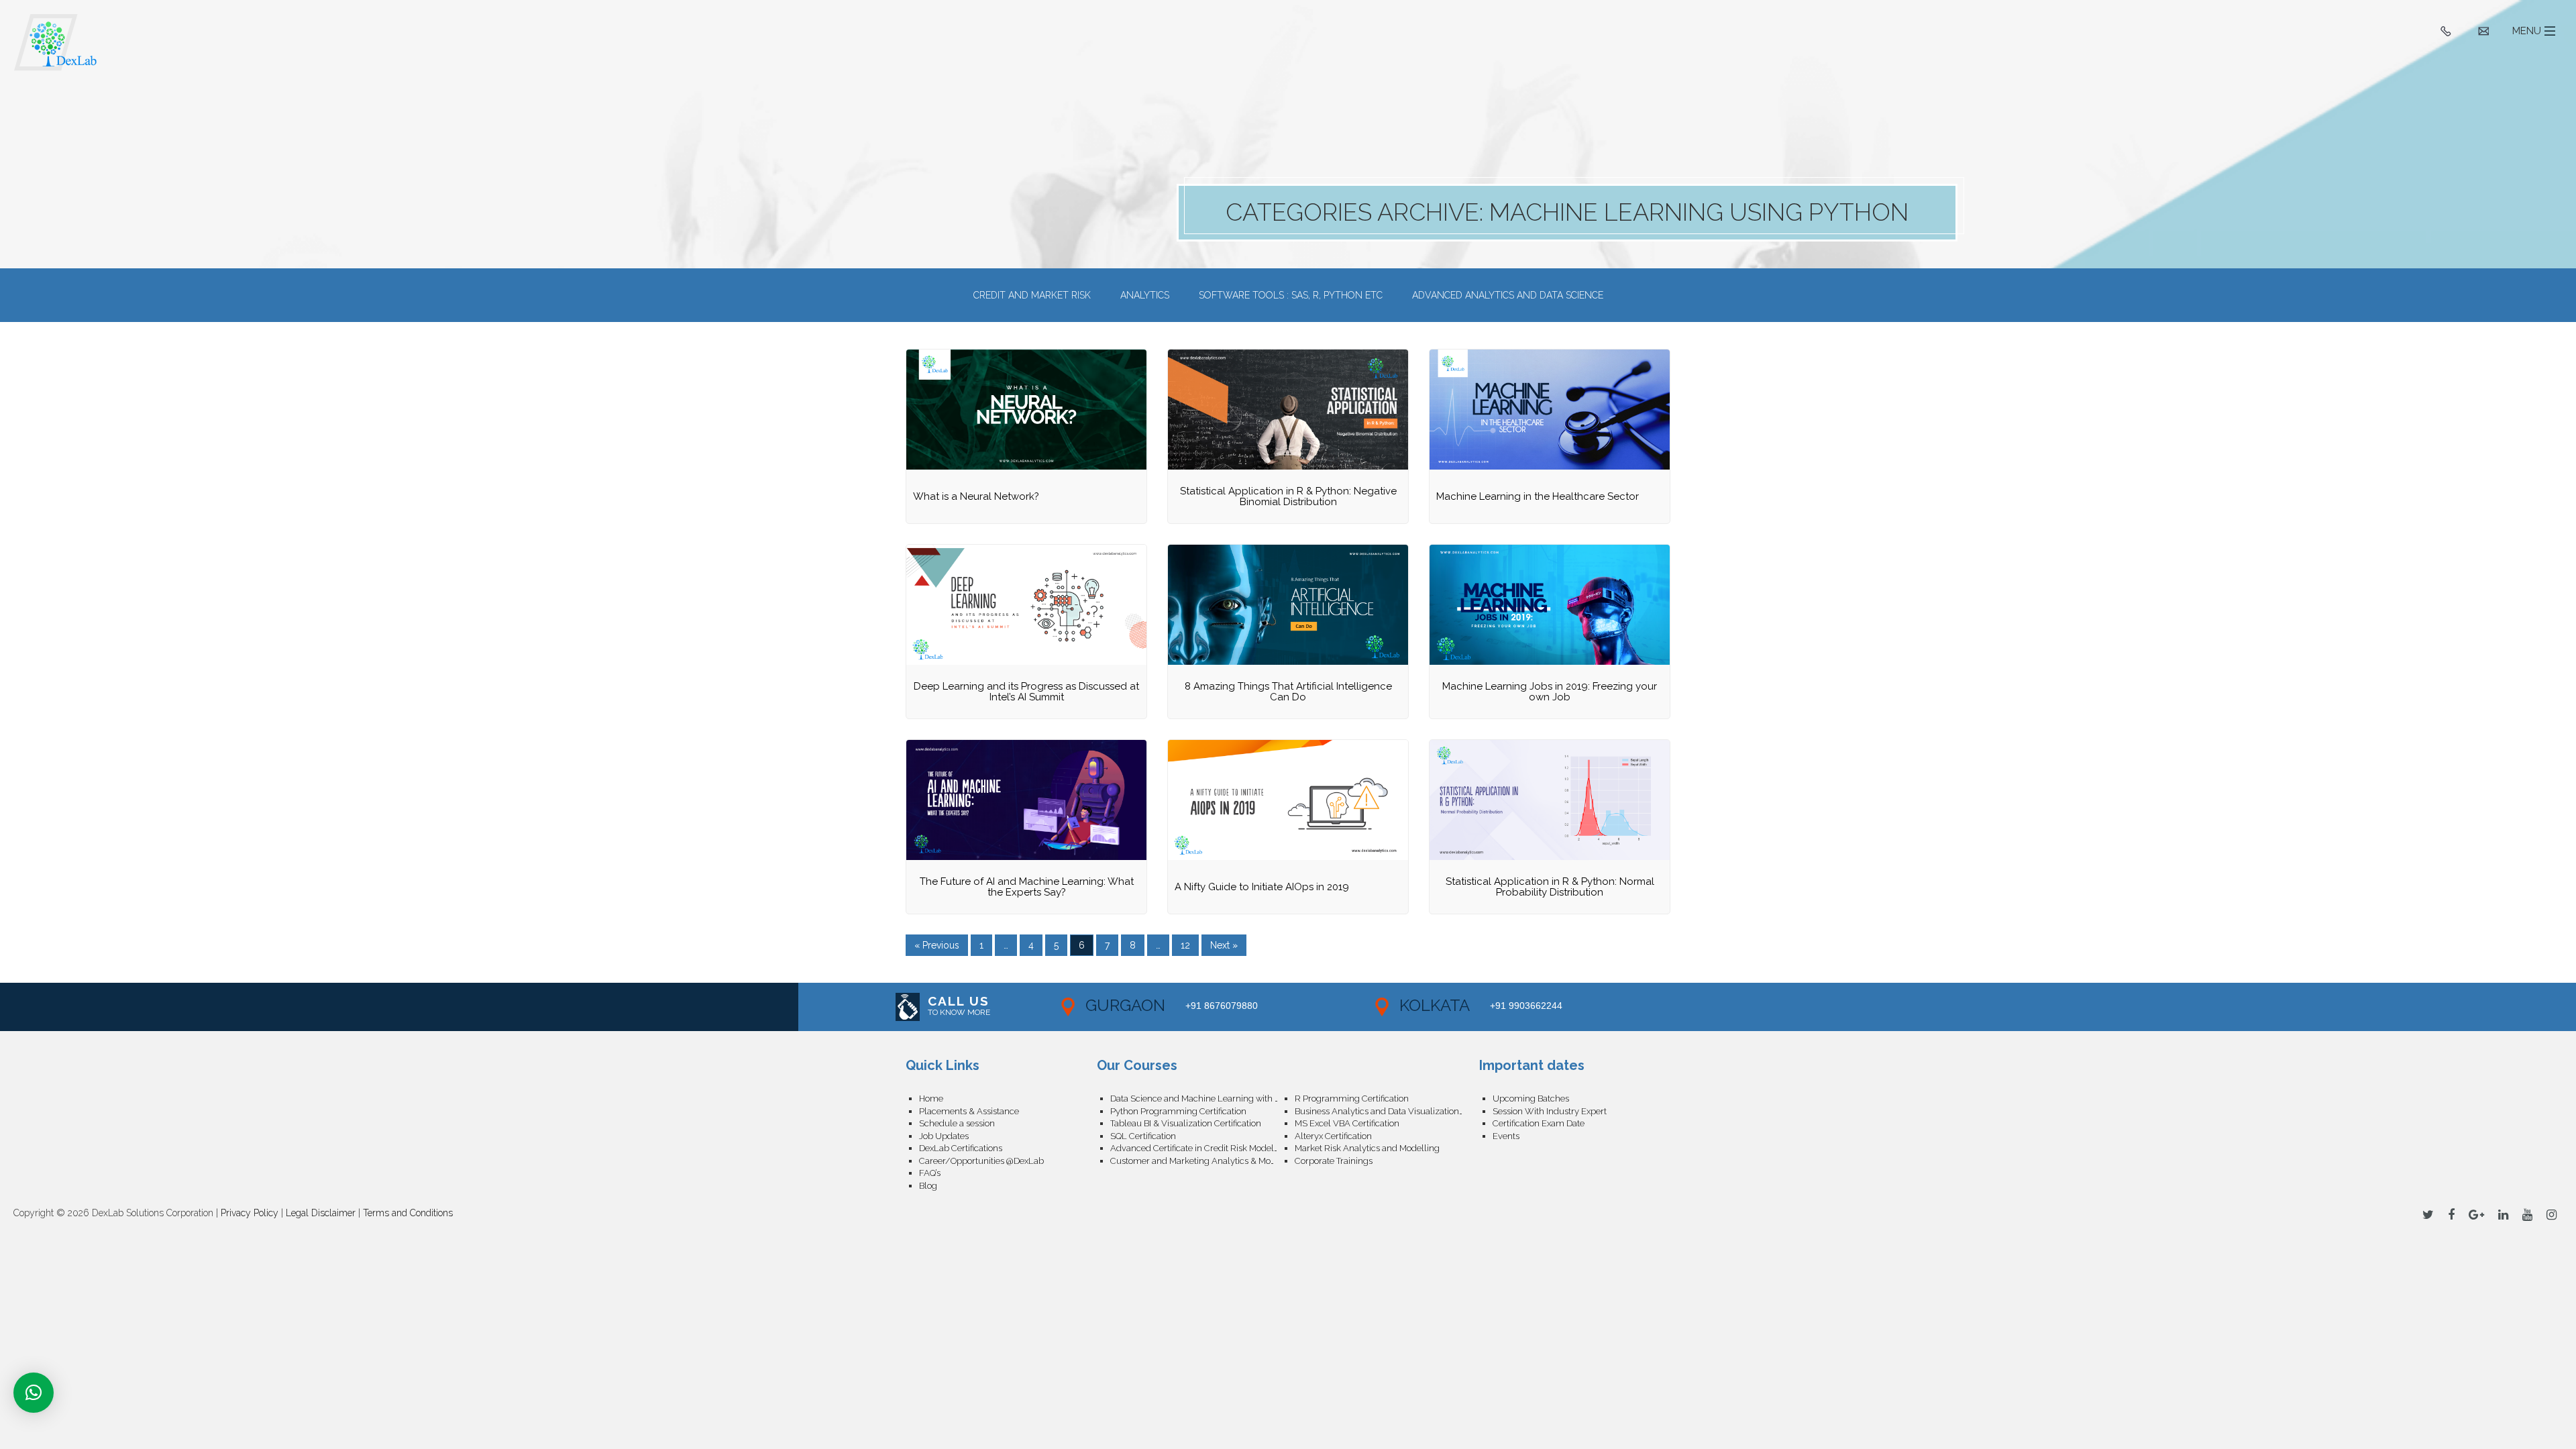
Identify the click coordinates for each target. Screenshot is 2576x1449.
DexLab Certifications (961, 1148)
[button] (34, 1393)
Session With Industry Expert (1550, 1111)
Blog (928, 1186)
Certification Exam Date (1539, 1123)
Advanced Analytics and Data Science (1508, 295)
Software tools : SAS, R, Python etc (1291, 295)
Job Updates (944, 1136)
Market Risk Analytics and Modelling (1367, 1148)
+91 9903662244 (1526, 1006)
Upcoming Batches (1531, 1098)
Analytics (1145, 295)
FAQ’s (930, 1173)
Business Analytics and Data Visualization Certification (1387, 1111)
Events (1506, 1136)
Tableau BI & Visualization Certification (1186, 1123)
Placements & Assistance (969, 1111)
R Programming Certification (1352, 1098)
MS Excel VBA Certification (1347, 1123)
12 (1185, 945)
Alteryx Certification (1333, 1136)
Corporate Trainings (1334, 1161)
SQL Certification (1143, 1136)
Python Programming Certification (1178, 1111)
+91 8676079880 (1222, 1006)
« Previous (937, 945)
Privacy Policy (250, 1213)
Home (931, 1098)
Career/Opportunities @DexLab (981, 1161)
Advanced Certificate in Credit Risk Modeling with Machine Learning (1202, 1148)
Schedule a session (957, 1123)
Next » (1224, 945)
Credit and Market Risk (1032, 295)
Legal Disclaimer (321, 1213)
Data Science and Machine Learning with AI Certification (1202, 1098)
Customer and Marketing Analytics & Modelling (1202, 1161)
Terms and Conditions (408, 1213)
